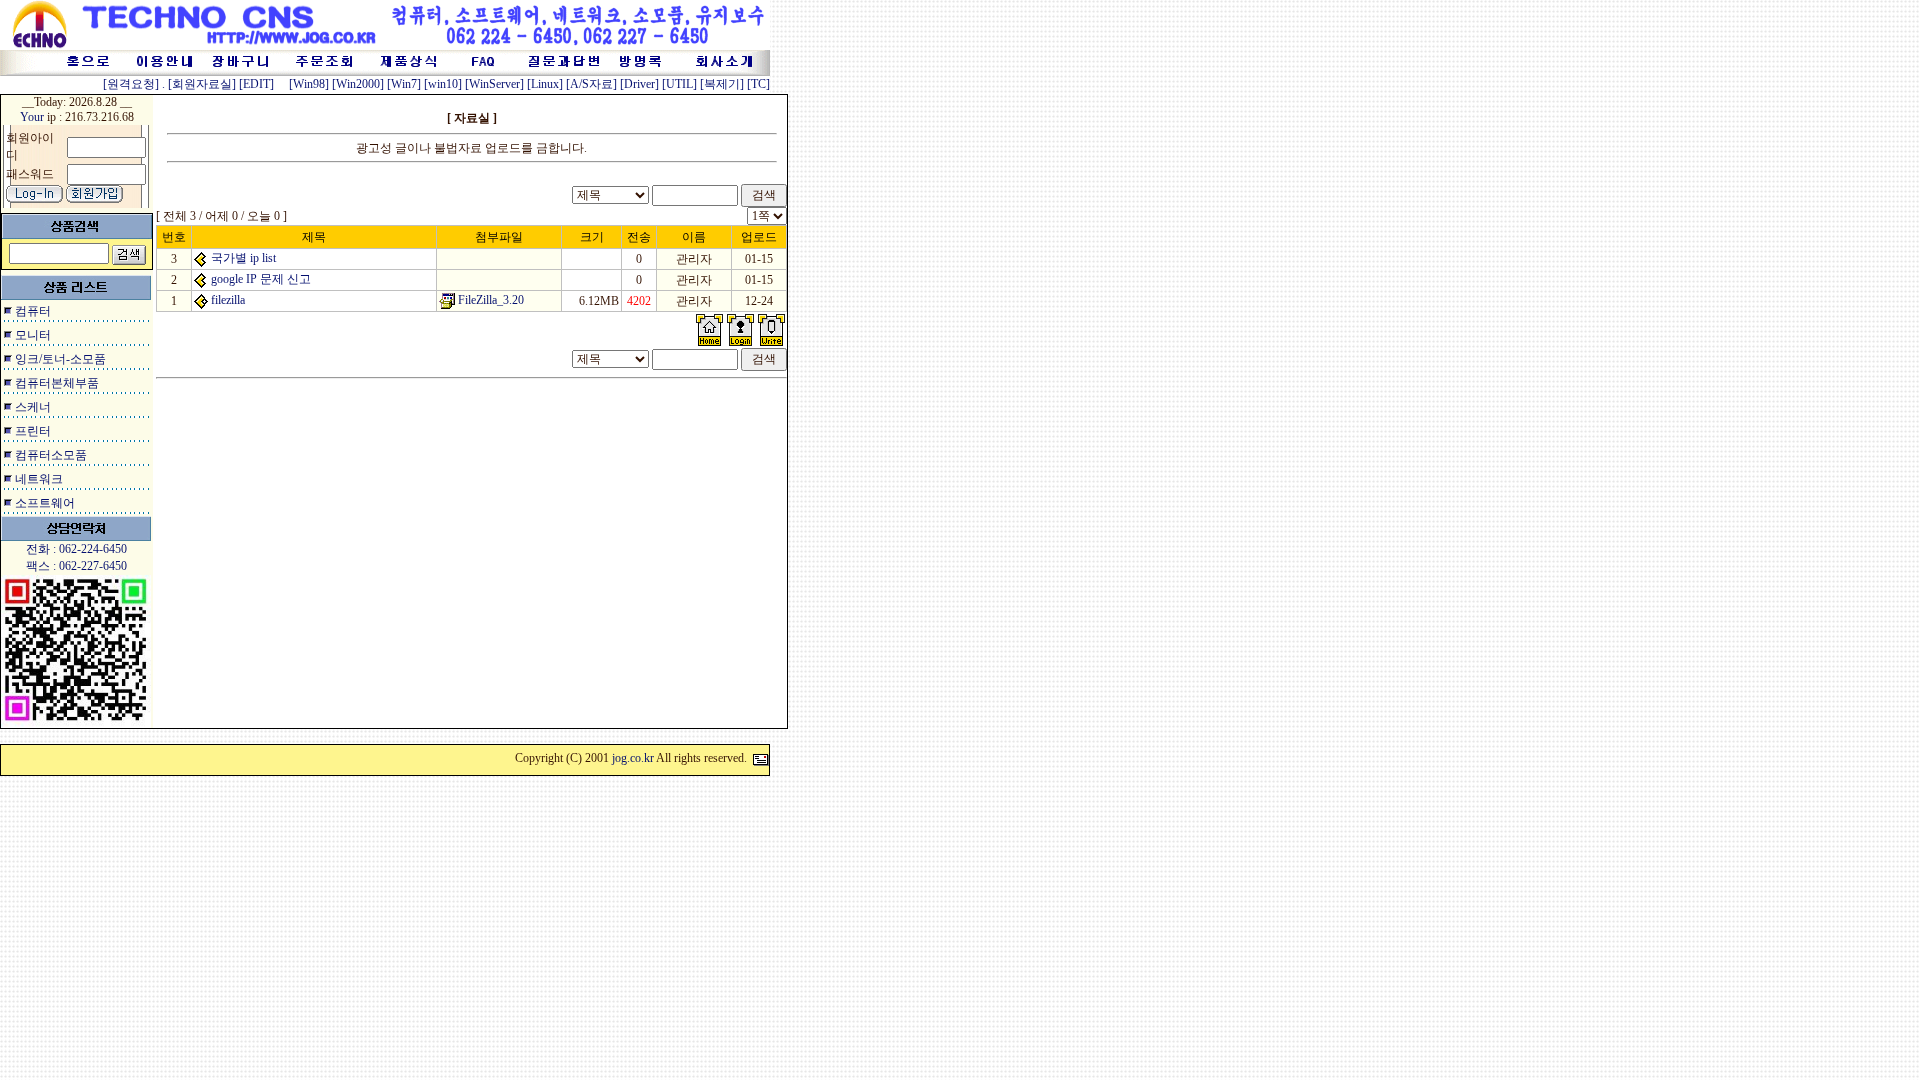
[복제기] (722, 84)
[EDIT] (256, 84)
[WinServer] (494, 84)
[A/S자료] (591, 84)
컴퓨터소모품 (51, 455)
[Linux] (545, 84)
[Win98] (309, 84)
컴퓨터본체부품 (57, 383)
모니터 (33, 335)
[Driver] (639, 84)
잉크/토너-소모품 (60, 359)
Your (32, 117)
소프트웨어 (45, 503)
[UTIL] (679, 84)
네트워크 (39, 479)
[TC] (758, 84)
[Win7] (404, 84)
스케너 (33, 407)
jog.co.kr (633, 758)
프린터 (33, 431)
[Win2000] (358, 84)
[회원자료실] (202, 84)
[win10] (443, 84)
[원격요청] (132, 84)
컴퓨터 (33, 311)
